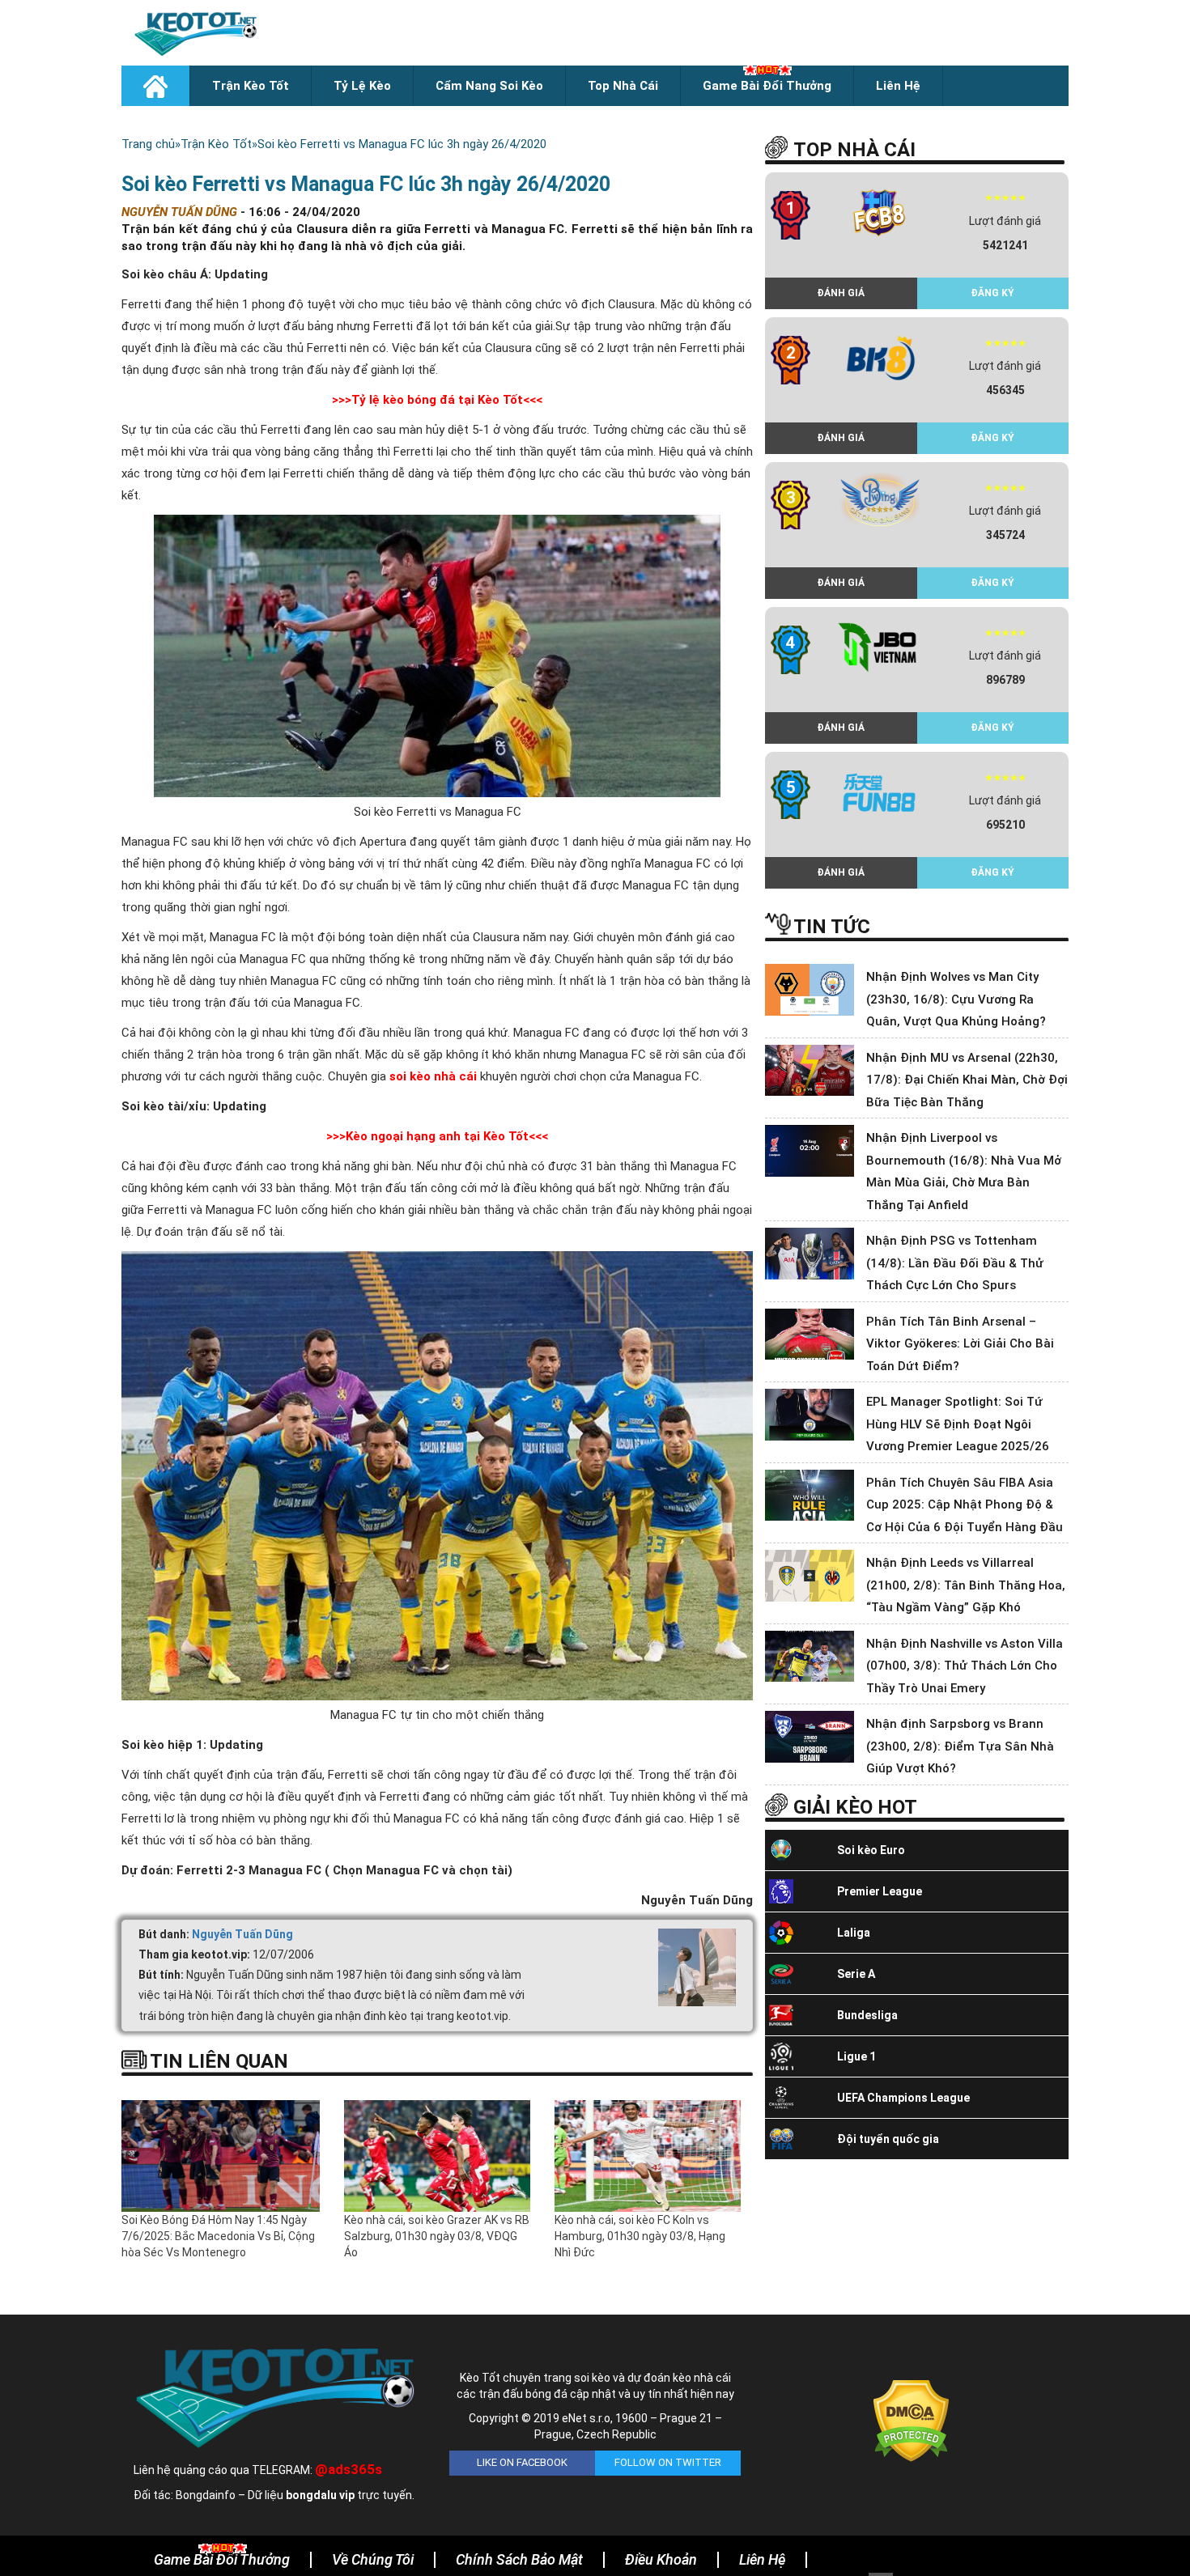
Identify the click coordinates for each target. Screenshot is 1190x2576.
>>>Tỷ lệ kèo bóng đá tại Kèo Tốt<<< (437, 400)
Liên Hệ (898, 86)
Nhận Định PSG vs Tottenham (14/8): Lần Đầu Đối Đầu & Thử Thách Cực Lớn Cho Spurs (955, 1263)
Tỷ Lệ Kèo (362, 86)
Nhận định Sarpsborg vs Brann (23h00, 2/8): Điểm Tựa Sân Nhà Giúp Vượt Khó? (960, 1746)
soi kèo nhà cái (435, 1076)
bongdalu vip (320, 2495)
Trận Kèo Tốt (251, 86)
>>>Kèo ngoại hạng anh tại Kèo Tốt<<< (437, 1136)
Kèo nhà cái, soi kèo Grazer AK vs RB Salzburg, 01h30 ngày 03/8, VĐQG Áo (437, 2236)
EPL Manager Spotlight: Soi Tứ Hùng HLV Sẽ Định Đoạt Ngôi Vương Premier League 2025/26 (958, 1424)
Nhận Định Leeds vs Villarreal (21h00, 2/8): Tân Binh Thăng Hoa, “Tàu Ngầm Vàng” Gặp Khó (966, 1585)
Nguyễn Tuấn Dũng (242, 1934)
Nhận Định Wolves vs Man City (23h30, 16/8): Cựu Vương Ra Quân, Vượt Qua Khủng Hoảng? (956, 999)
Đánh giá (841, 293)
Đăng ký (992, 293)
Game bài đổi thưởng (767, 86)
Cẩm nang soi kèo (489, 86)
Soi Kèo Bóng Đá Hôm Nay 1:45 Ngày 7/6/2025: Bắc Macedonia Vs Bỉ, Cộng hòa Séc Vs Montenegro (218, 2236)
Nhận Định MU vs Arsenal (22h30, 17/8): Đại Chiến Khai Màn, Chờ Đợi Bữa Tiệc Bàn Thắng (967, 1080)
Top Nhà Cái (623, 86)
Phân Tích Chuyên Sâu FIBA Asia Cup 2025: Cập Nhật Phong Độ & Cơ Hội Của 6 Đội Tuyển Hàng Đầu (965, 1505)
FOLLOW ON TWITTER (668, 2462)
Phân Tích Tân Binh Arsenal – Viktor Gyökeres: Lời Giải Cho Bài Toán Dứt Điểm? (960, 1344)
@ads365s (348, 2469)
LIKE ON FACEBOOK (522, 2462)
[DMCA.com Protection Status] (911, 2420)
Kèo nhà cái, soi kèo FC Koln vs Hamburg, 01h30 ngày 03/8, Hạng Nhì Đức (640, 2236)
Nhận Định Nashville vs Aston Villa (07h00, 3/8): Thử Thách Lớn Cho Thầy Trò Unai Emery (965, 1666)
